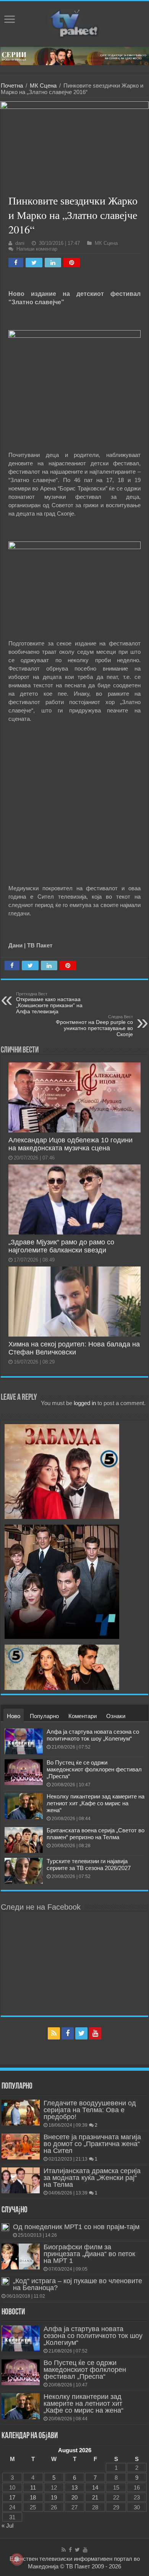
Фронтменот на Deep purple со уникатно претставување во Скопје (94, 1026)
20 (74, 2497)
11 (33, 2487)
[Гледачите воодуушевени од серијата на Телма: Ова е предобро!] (21, 2113)
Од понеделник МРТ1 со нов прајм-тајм (76, 2227)
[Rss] (54, 2033)
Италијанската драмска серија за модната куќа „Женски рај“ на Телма (92, 2178)
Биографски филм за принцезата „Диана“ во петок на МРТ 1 (89, 2254)
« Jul (7, 2526)
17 (12, 2497)
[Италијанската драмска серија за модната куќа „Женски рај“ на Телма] (21, 2180)
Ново (14, 1716)
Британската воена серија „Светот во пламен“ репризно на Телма (96, 1834)
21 (95, 2497)
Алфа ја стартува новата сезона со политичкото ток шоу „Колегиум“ (93, 1735)
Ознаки (116, 1716)
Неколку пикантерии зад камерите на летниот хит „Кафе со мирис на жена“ (96, 1803)
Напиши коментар (37, 249)
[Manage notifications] (17, 2559)
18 (33, 2497)
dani (20, 243)
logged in (85, 1403)
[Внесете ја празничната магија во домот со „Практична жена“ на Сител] (21, 2146)
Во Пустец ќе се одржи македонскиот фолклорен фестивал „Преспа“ (94, 1769)
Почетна (12, 85)
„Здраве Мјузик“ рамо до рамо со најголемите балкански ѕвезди (61, 1246)
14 (95, 2487)
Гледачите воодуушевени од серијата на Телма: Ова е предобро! (90, 2110)
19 (54, 2497)
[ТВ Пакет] (74, 22)
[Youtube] (95, 2033)
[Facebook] (68, 2033)
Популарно (44, 1716)
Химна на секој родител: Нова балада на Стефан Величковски (74, 1348)
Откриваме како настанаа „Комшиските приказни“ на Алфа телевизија (49, 1003)
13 (74, 2487)
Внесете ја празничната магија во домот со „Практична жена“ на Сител (92, 2144)
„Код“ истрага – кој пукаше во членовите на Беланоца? (78, 2284)
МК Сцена (43, 85)
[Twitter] (81, 2033)
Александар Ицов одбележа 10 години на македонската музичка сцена (70, 1144)
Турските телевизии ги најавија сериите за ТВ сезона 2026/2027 (89, 1865)
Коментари (83, 1716)
